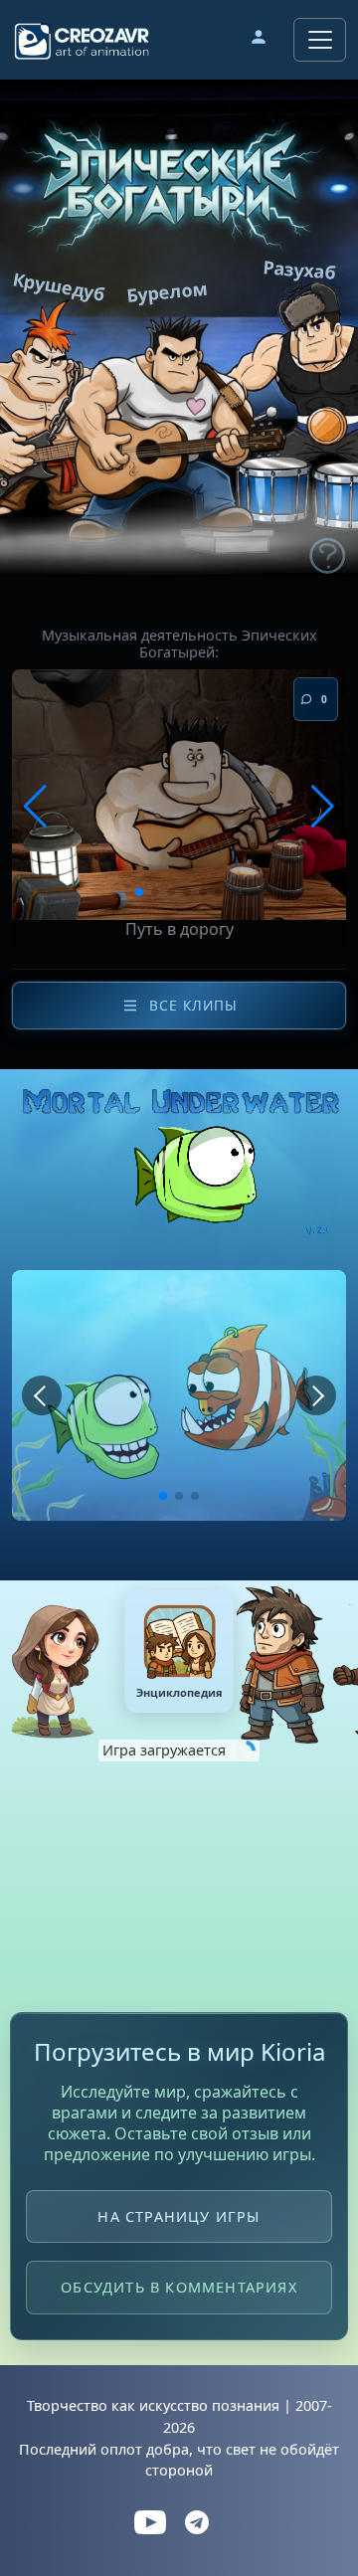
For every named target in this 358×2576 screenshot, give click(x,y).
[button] (259, 40)
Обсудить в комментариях (179, 2288)
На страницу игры (179, 2216)
